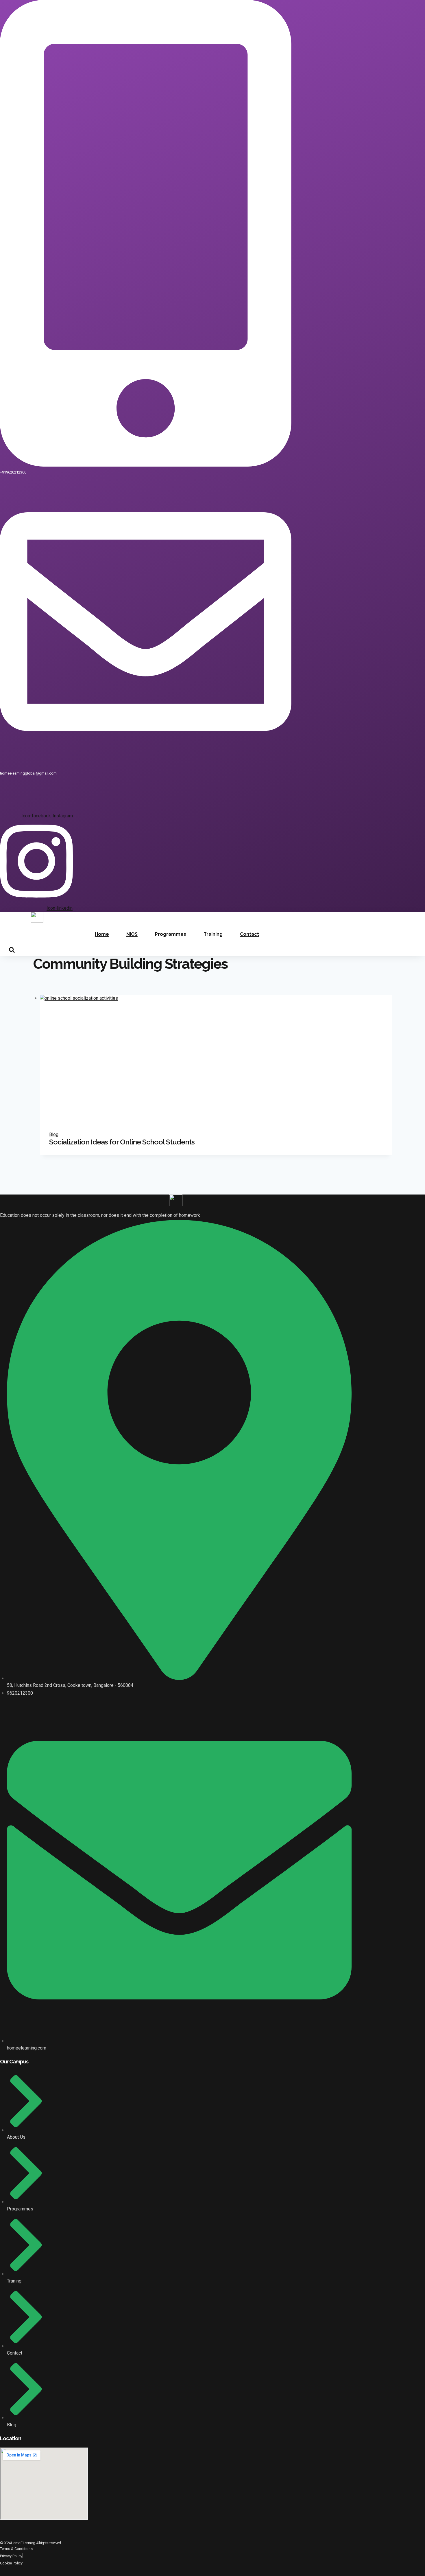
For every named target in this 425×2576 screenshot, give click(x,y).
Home (102, 934)
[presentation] (216, 1058)
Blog (54, 1134)
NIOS (132, 934)
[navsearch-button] (8, 951)
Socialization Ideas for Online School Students (122, 1142)
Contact (250, 934)
